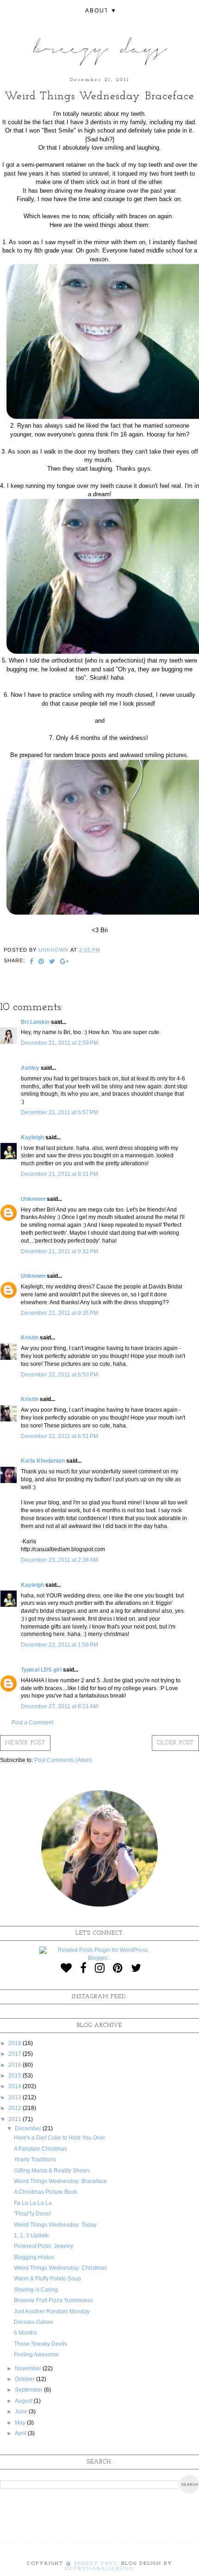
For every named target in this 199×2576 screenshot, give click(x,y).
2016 (16, 2065)
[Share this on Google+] (65, 962)
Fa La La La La (33, 2203)
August (24, 2401)
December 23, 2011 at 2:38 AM (59, 1560)
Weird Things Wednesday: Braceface (60, 2181)
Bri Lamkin (35, 1022)
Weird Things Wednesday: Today (55, 2225)
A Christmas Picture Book (46, 2192)
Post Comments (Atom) (63, 1760)
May (21, 2423)
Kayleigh (32, 1137)
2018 (16, 2043)
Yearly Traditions (35, 2159)
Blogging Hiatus (34, 2257)
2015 (16, 2076)
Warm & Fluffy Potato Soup (47, 2279)
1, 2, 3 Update (31, 2235)
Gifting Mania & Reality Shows (52, 2171)
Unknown (33, 1199)
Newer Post (25, 1743)
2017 (16, 2054)
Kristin (30, 1338)
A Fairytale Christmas (40, 2149)
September (29, 2390)
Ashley (30, 1068)
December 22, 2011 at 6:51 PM (59, 1436)
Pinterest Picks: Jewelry (44, 2246)
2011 (16, 2119)
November (29, 2368)
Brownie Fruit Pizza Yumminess (53, 2300)
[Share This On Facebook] (32, 962)
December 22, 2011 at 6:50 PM (59, 1375)
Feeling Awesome (36, 2355)
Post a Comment (32, 1723)
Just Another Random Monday (52, 2311)
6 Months (25, 2333)
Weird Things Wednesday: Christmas (60, 2268)
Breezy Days (96, 2564)
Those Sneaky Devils (40, 2344)
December (29, 2128)
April (21, 2433)
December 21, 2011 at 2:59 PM (59, 1043)
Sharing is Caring (36, 2290)
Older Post (175, 1743)
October (25, 2379)
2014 (16, 2086)
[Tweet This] (52, 962)
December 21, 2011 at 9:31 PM (59, 1174)
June (22, 2412)
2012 (16, 2108)
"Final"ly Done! (32, 2214)
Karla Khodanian (43, 1461)
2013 (16, 2097)
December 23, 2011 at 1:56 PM (59, 1645)
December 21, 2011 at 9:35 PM (59, 1313)
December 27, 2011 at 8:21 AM (59, 1706)
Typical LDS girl (41, 1670)
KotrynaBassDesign (99, 2569)
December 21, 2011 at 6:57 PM (59, 1112)
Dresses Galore (34, 2322)
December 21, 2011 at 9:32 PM (59, 1251)
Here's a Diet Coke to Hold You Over (59, 2138)
